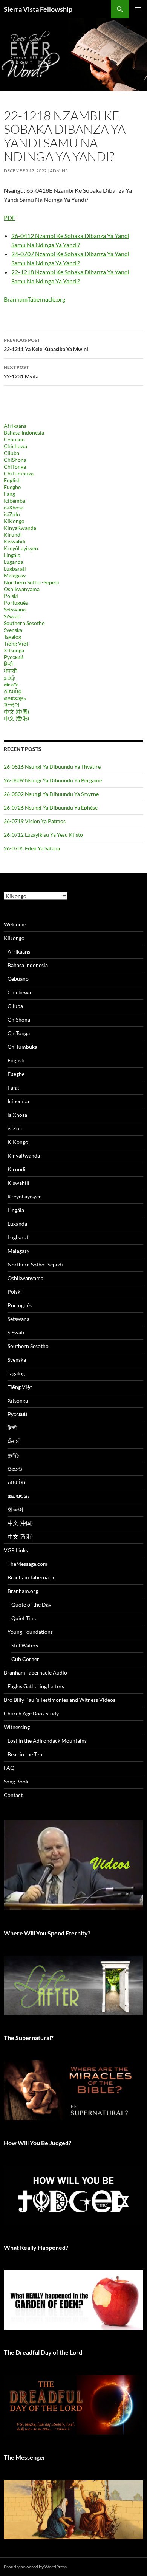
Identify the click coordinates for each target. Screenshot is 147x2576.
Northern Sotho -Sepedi (31, 582)
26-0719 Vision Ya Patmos (35, 821)
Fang (9, 494)
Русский (14, 657)
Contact (13, 1795)
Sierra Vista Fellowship (38, 9)
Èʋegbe (12, 487)
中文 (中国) (16, 711)
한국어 (12, 705)
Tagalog (12, 637)
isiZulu (12, 514)
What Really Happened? (36, 2247)
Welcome (15, 924)
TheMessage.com (28, 1564)
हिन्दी (8, 664)
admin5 (59, 171)
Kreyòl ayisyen (21, 548)
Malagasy (15, 575)
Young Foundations (30, 1632)
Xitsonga (14, 650)
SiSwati (12, 616)
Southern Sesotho (24, 623)
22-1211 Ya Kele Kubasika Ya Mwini (46, 345)
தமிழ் (9, 677)
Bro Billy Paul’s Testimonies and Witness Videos (60, 1700)
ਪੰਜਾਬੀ (10, 671)
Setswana (15, 609)
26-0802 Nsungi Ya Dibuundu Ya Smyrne (51, 794)
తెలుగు (11, 684)
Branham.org (23, 1591)
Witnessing (17, 1727)
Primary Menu (138, 9)
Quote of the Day (31, 1605)
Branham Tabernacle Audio (35, 1673)
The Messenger (25, 2457)
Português (16, 603)
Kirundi (13, 535)
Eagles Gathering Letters (36, 1686)
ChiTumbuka (19, 473)
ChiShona (15, 460)
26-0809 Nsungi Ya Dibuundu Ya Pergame (53, 780)
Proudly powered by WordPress (35, 2567)
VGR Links (16, 1550)
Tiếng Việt (16, 643)
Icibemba (15, 501)
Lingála (12, 555)
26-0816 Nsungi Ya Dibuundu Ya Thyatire (52, 767)
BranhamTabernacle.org (34, 299)
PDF (10, 218)
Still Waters (25, 1645)
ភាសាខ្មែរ (13, 691)
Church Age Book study (31, 1713)
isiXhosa (14, 507)
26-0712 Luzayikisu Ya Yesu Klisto (43, 835)
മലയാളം (15, 698)
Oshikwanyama (22, 589)
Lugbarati (15, 569)
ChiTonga (15, 467)
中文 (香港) (16, 718)
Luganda (14, 562)
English (12, 480)
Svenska (13, 630)
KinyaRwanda (20, 528)
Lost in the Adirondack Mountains (47, 1741)
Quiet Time (24, 1618)
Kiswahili (15, 541)
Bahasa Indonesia (24, 433)
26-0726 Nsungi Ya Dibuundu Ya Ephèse (51, 807)
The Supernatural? (29, 2038)
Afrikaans (15, 426)
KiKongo (14, 521)
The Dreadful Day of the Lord (43, 2352)
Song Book (16, 1781)
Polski (11, 596)
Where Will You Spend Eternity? (47, 1933)
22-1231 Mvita (21, 372)
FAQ (9, 1768)
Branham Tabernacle (31, 1577)
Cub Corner (25, 1659)
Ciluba (11, 453)
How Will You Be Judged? (38, 2143)
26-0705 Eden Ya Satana (32, 848)
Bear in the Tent (26, 1754)
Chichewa (15, 446)
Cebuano (14, 439)
